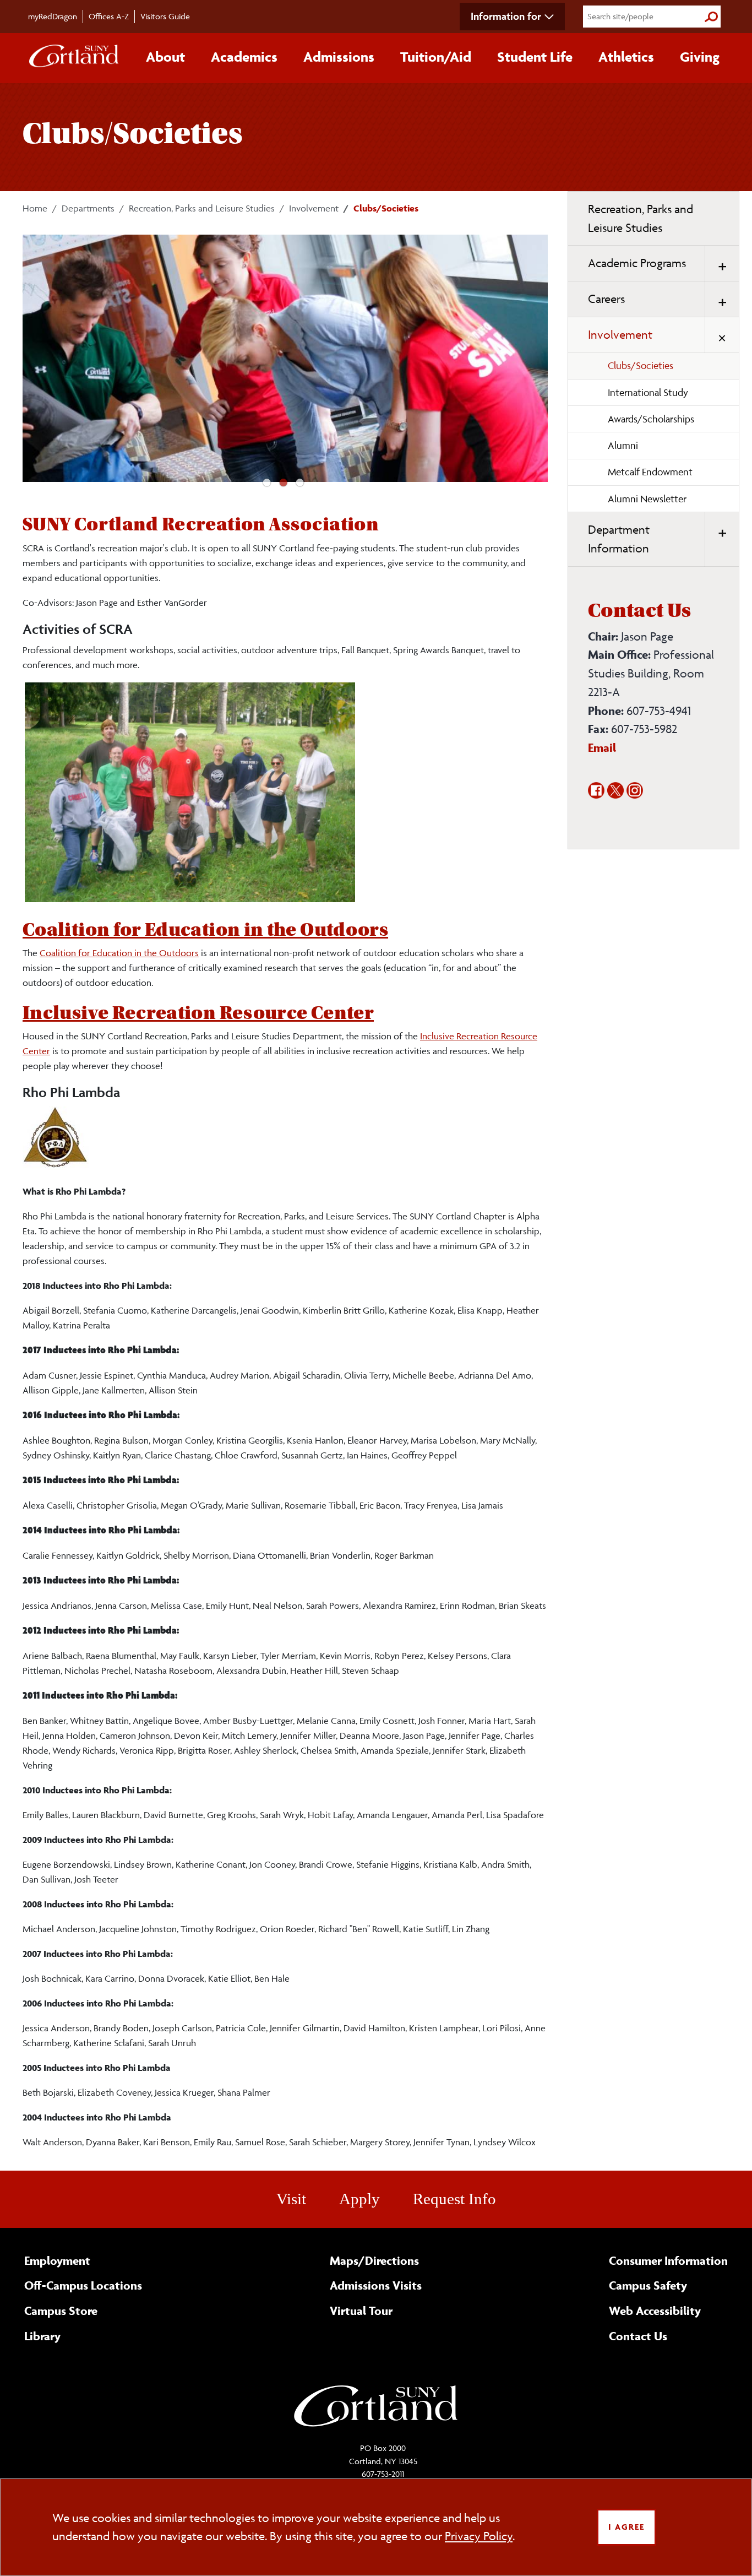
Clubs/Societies (641, 365)
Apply (359, 2199)
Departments (88, 208)
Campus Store (61, 2311)
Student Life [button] (535, 57)
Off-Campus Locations (83, 2285)
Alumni (623, 445)
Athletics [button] (626, 57)
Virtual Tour (361, 2311)
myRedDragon (53, 16)
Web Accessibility (655, 2311)
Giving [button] (700, 57)
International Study (648, 392)
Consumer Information (668, 2260)
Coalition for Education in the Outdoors (205, 930)
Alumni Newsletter (647, 499)
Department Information (619, 539)
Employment (57, 2260)
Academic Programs (637, 263)
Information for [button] (506, 16)
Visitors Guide (165, 16)
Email (602, 747)
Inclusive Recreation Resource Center (198, 1013)
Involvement (314, 208)
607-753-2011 (383, 2474)
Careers (606, 299)
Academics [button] (244, 57)
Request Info (454, 2199)
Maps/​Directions (374, 2260)
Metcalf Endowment (650, 472)
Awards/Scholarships (651, 419)
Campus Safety (648, 2285)
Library (42, 2336)
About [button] (165, 57)
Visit (291, 2199)
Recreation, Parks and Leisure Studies (202, 208)
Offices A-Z (109, 16)
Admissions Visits (376, 2285)
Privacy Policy (479, 2536)
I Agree (626, 2527)
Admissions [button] (339, 57)
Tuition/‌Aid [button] (436, 57)
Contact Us (638, 2336)
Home (35, 208)
